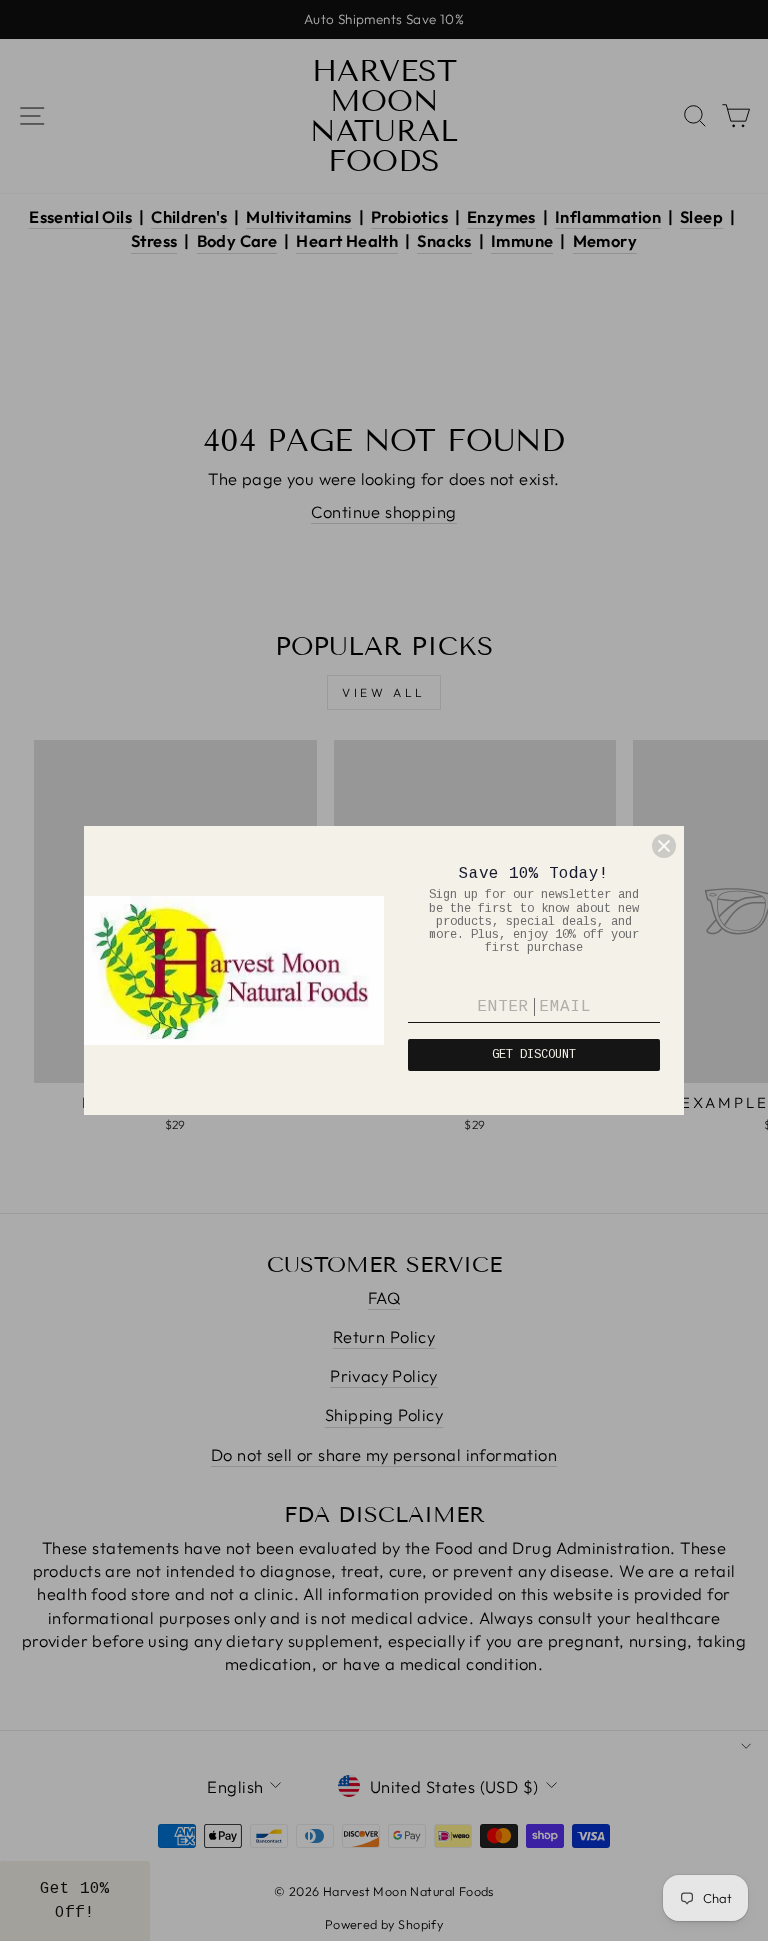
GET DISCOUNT (534, 1055)
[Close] (664, 846)
